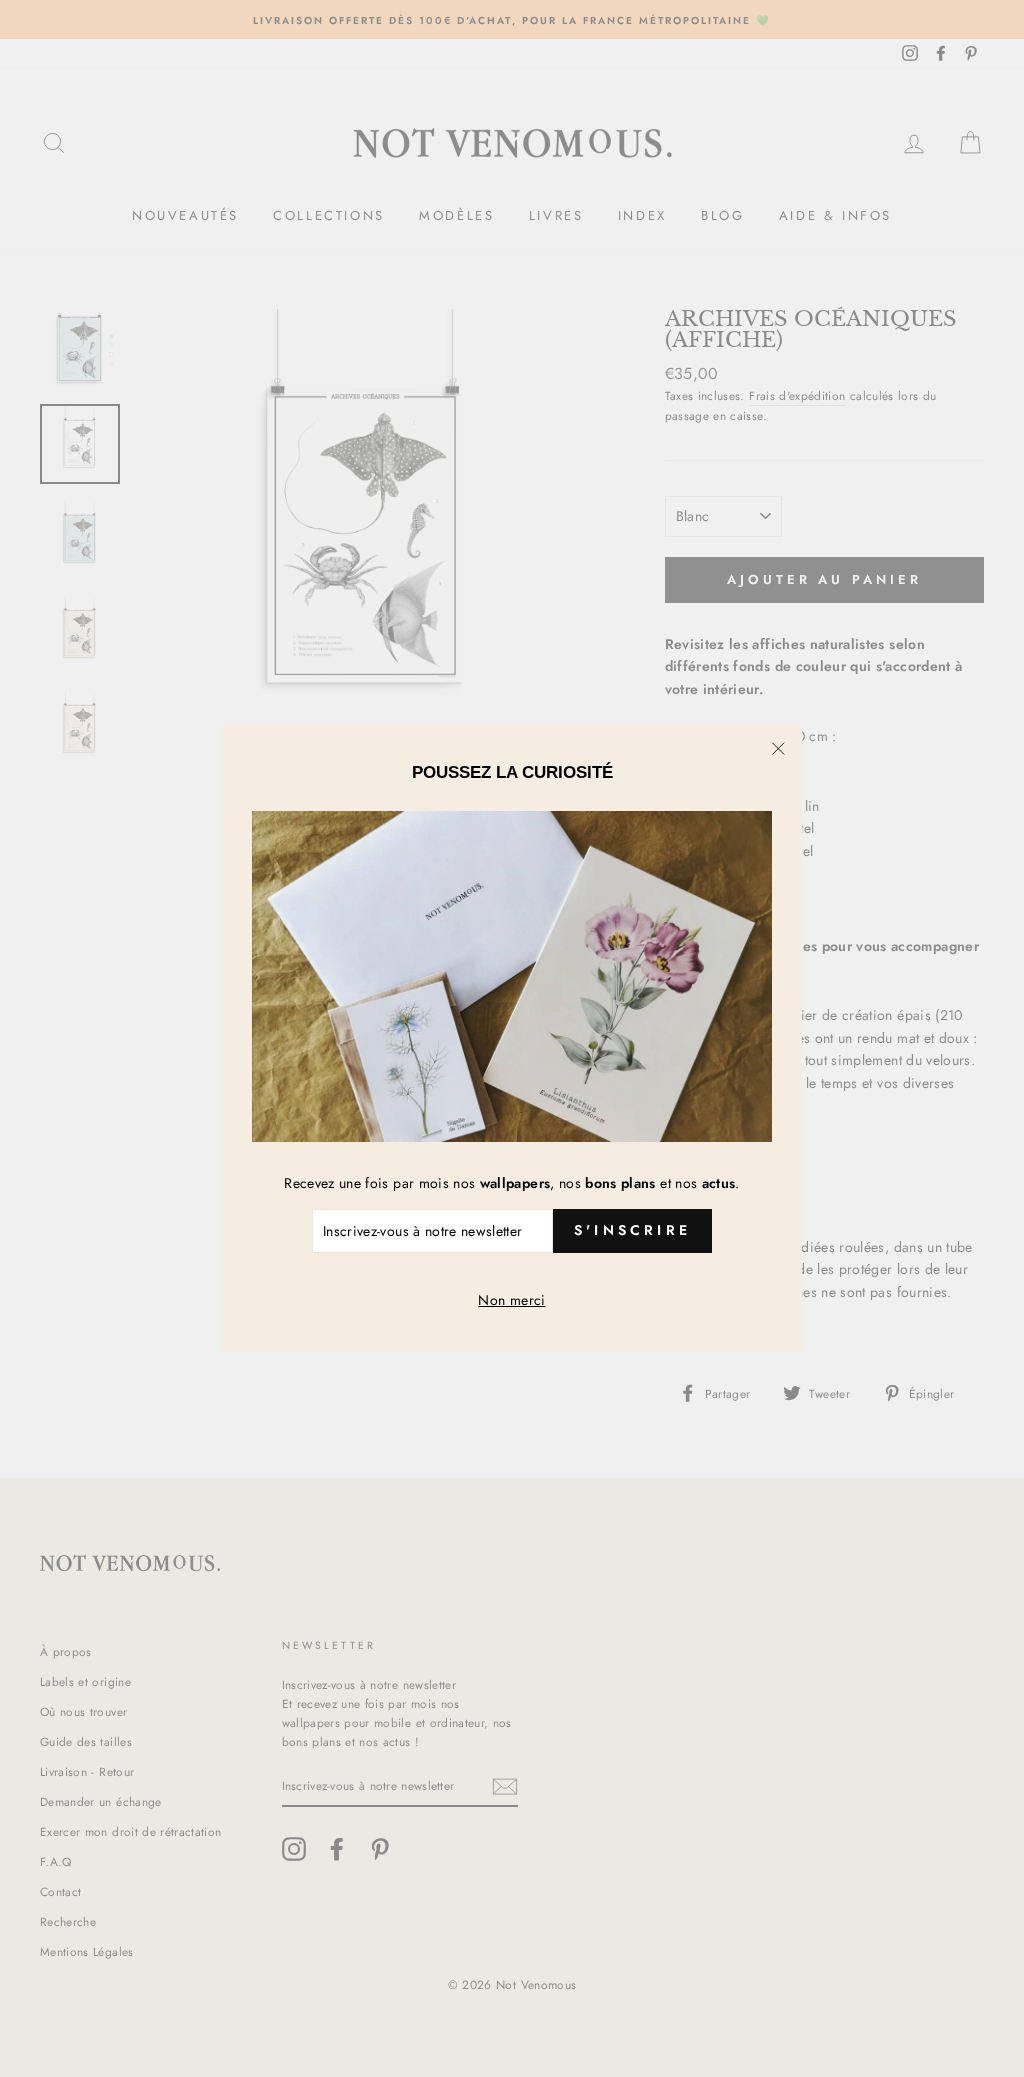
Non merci (511, 1300)
